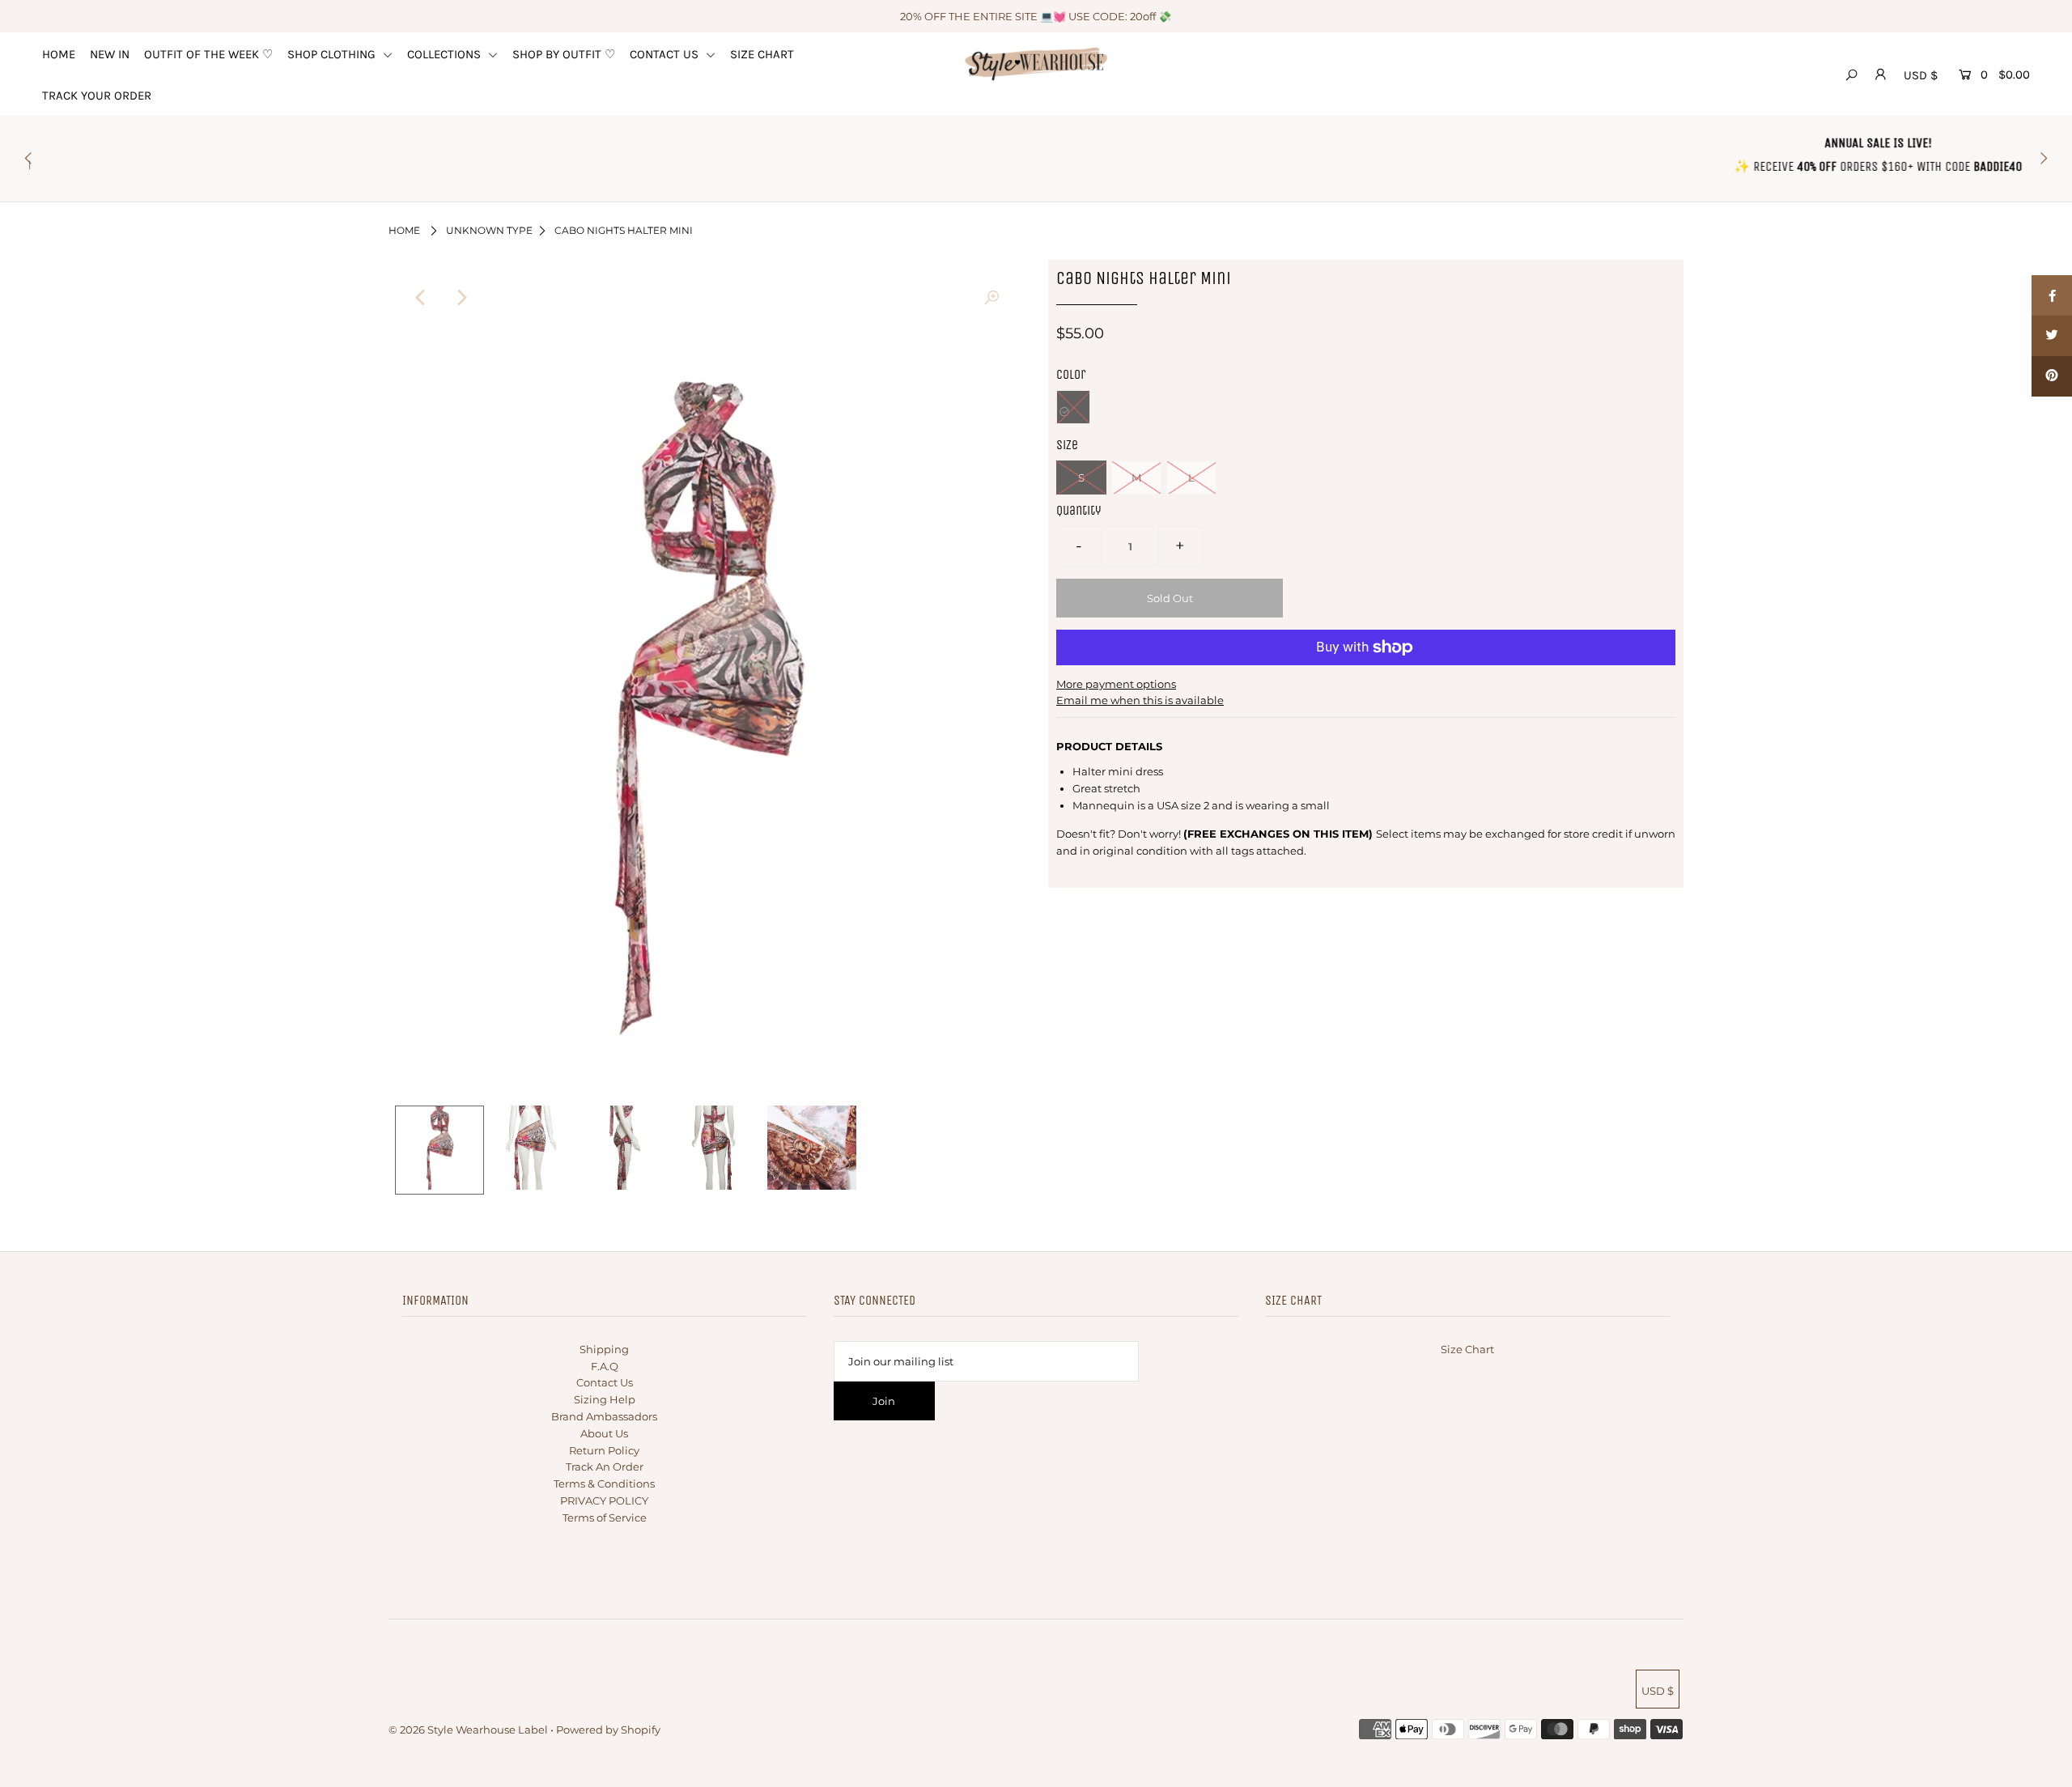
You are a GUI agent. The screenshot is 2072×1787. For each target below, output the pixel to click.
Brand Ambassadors (604, 1416)
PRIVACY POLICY (604, 1500)
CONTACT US (666, 54)
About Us (604, 1433)
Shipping (604, 1349)
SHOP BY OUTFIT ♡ (564, 54)
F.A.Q (605, 1366)
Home (404, 230)
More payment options (1116, 684)
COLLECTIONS (446, 54)
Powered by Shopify (608, 1730)
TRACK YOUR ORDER (97, 96)
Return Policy (604, 1450)
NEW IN (110, 54)
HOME (59, 54)
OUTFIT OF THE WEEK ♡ (208, 54)
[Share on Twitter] (2052, 336)
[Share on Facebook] (2052, 295)
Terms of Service (605, 1517)
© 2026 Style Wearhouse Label (468, 1730)
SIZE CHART (762, 54)
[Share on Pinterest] (2052, 376)
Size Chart (1467, 1349)
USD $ (1921, 75)
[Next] (461, 298)
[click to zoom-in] (991, 298)
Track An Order (605, 1467)
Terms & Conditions (604, 1484)
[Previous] (421, 298)
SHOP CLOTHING (333, 54)
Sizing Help (605, 1399)
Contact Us (605, 1382)
